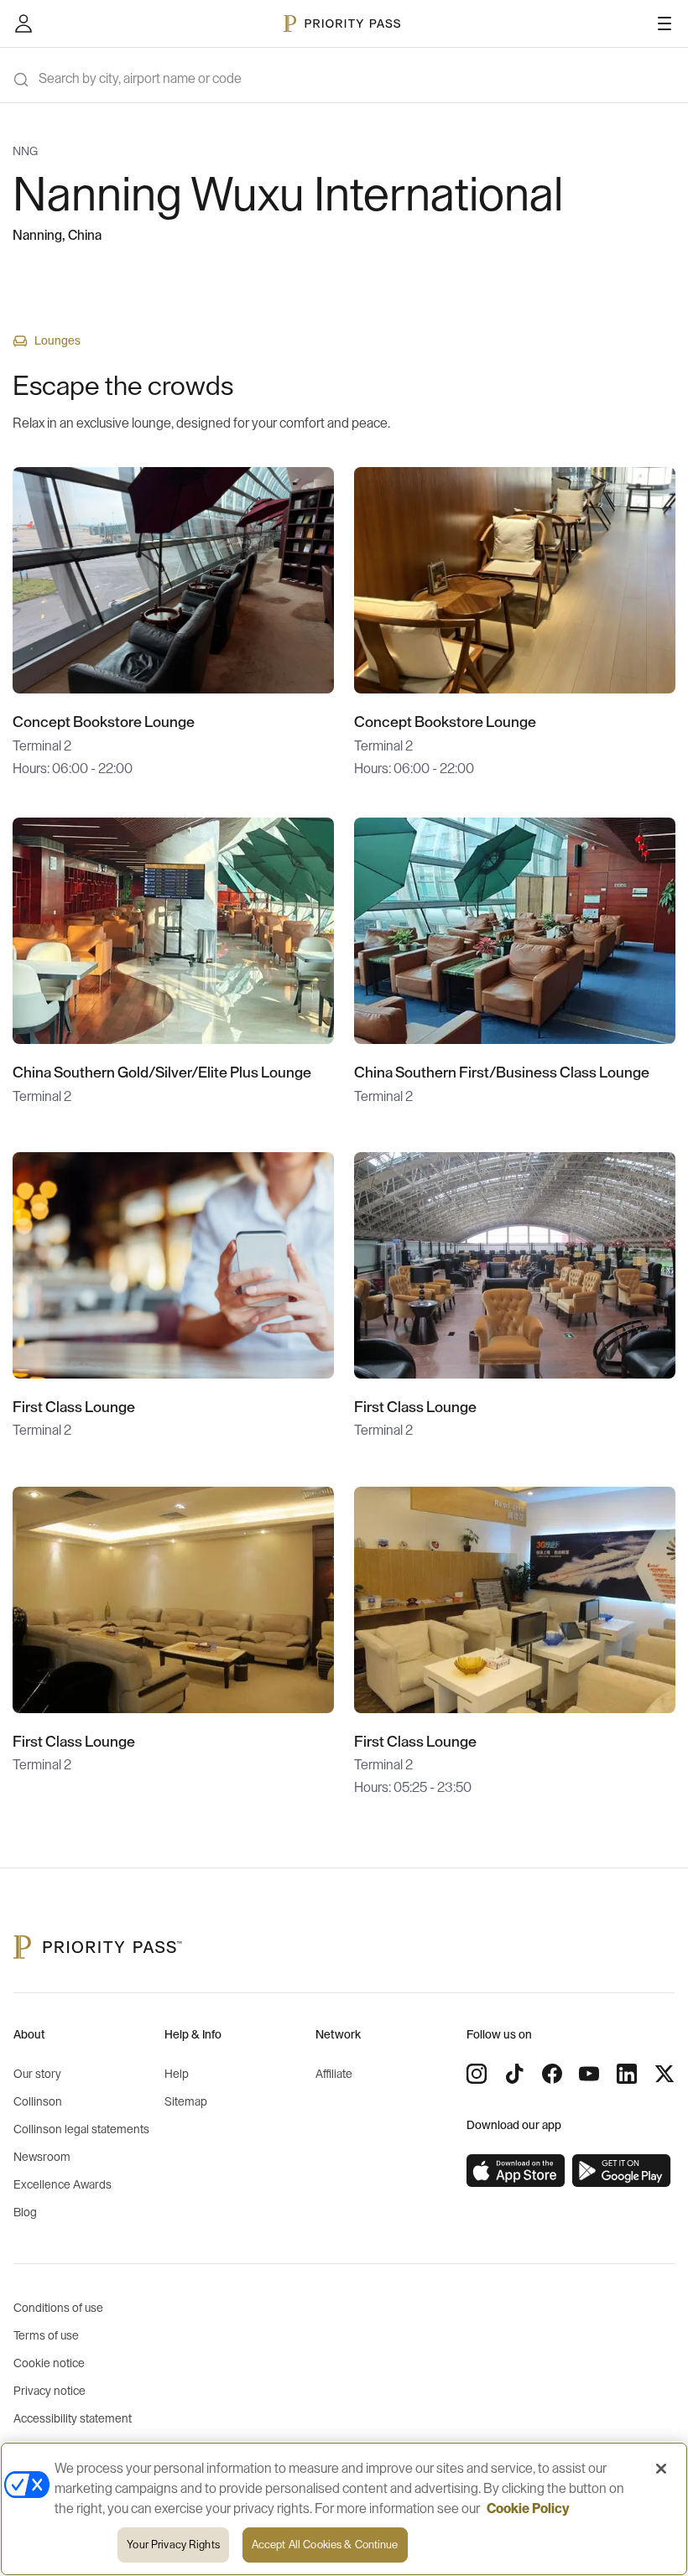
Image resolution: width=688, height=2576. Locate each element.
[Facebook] (552, 2074)
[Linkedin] (627, 2074)
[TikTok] (514, 2074)
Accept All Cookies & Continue (325, 2545)
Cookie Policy (528, 2509)
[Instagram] (477, 2074)
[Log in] (23, 23)
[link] (516, 2171)
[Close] (661, 2469)
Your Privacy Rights (173, 2545)
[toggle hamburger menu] (665, 23)
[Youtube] (589, 2074)
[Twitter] (665, 2074)
